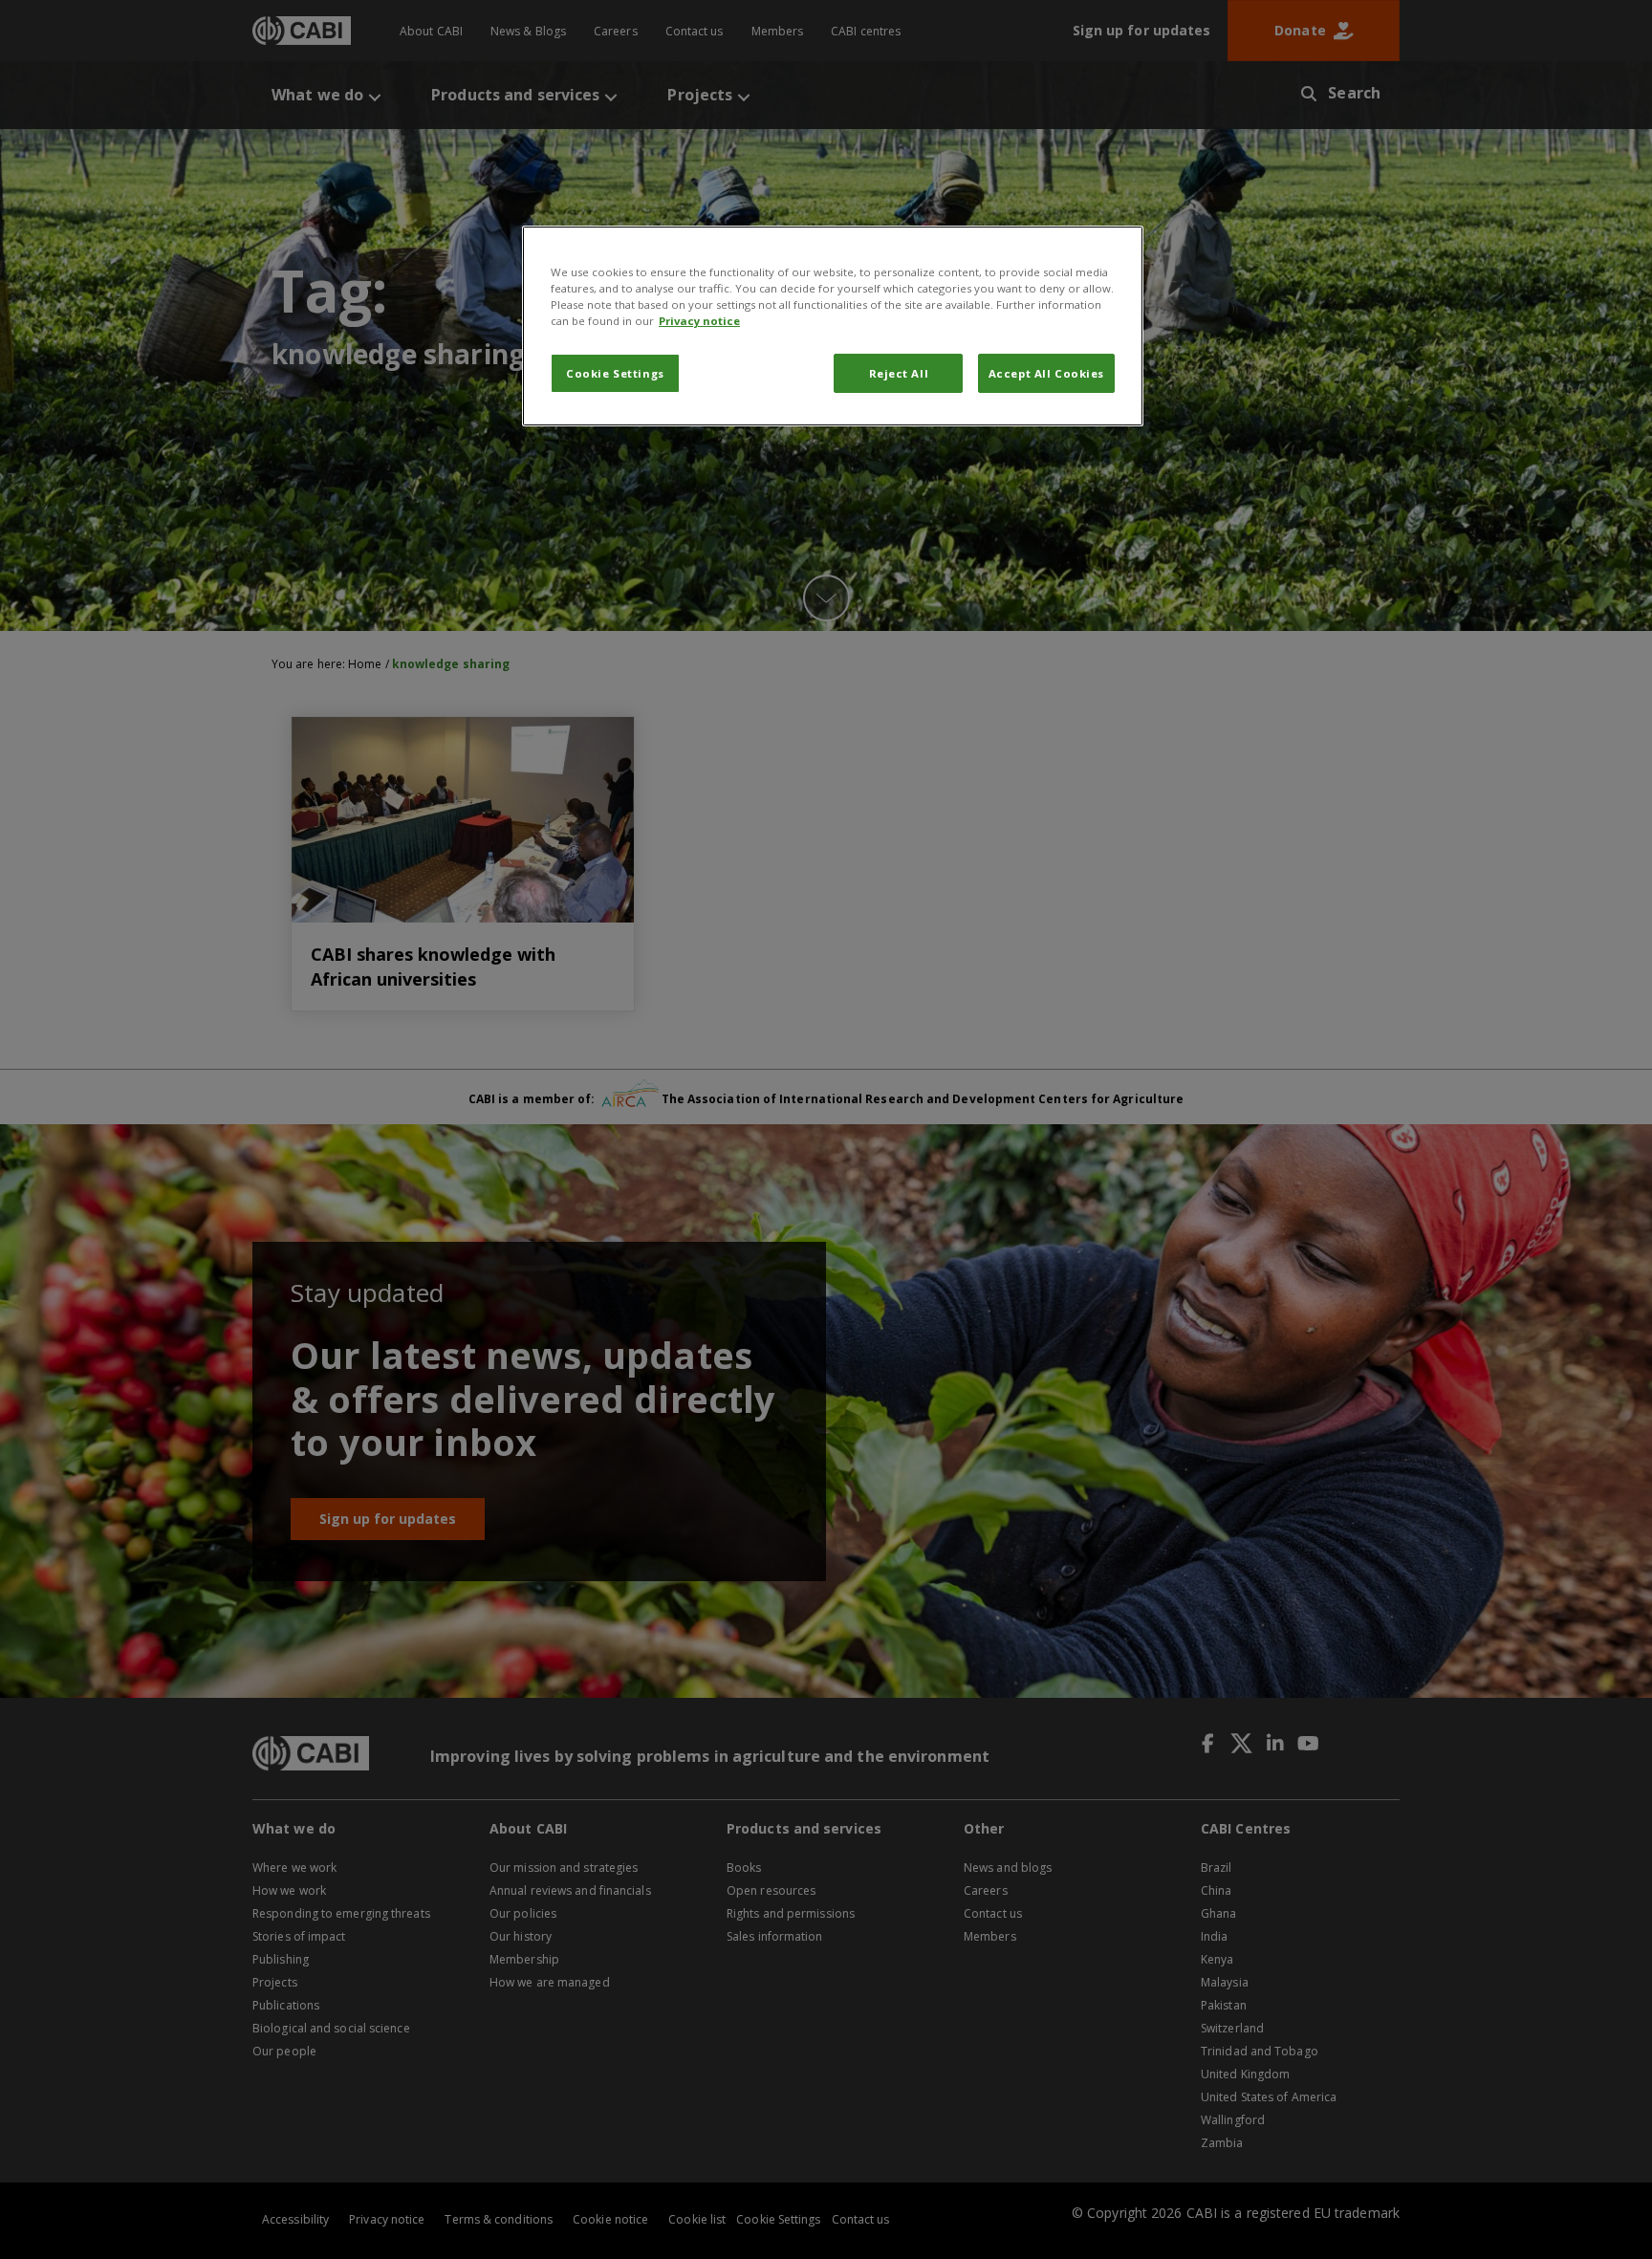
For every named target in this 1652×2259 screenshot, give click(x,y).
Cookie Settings (615, 373)
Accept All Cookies (1046, 373)
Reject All (899, 373)
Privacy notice (699, 321)
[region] (833, 326)
